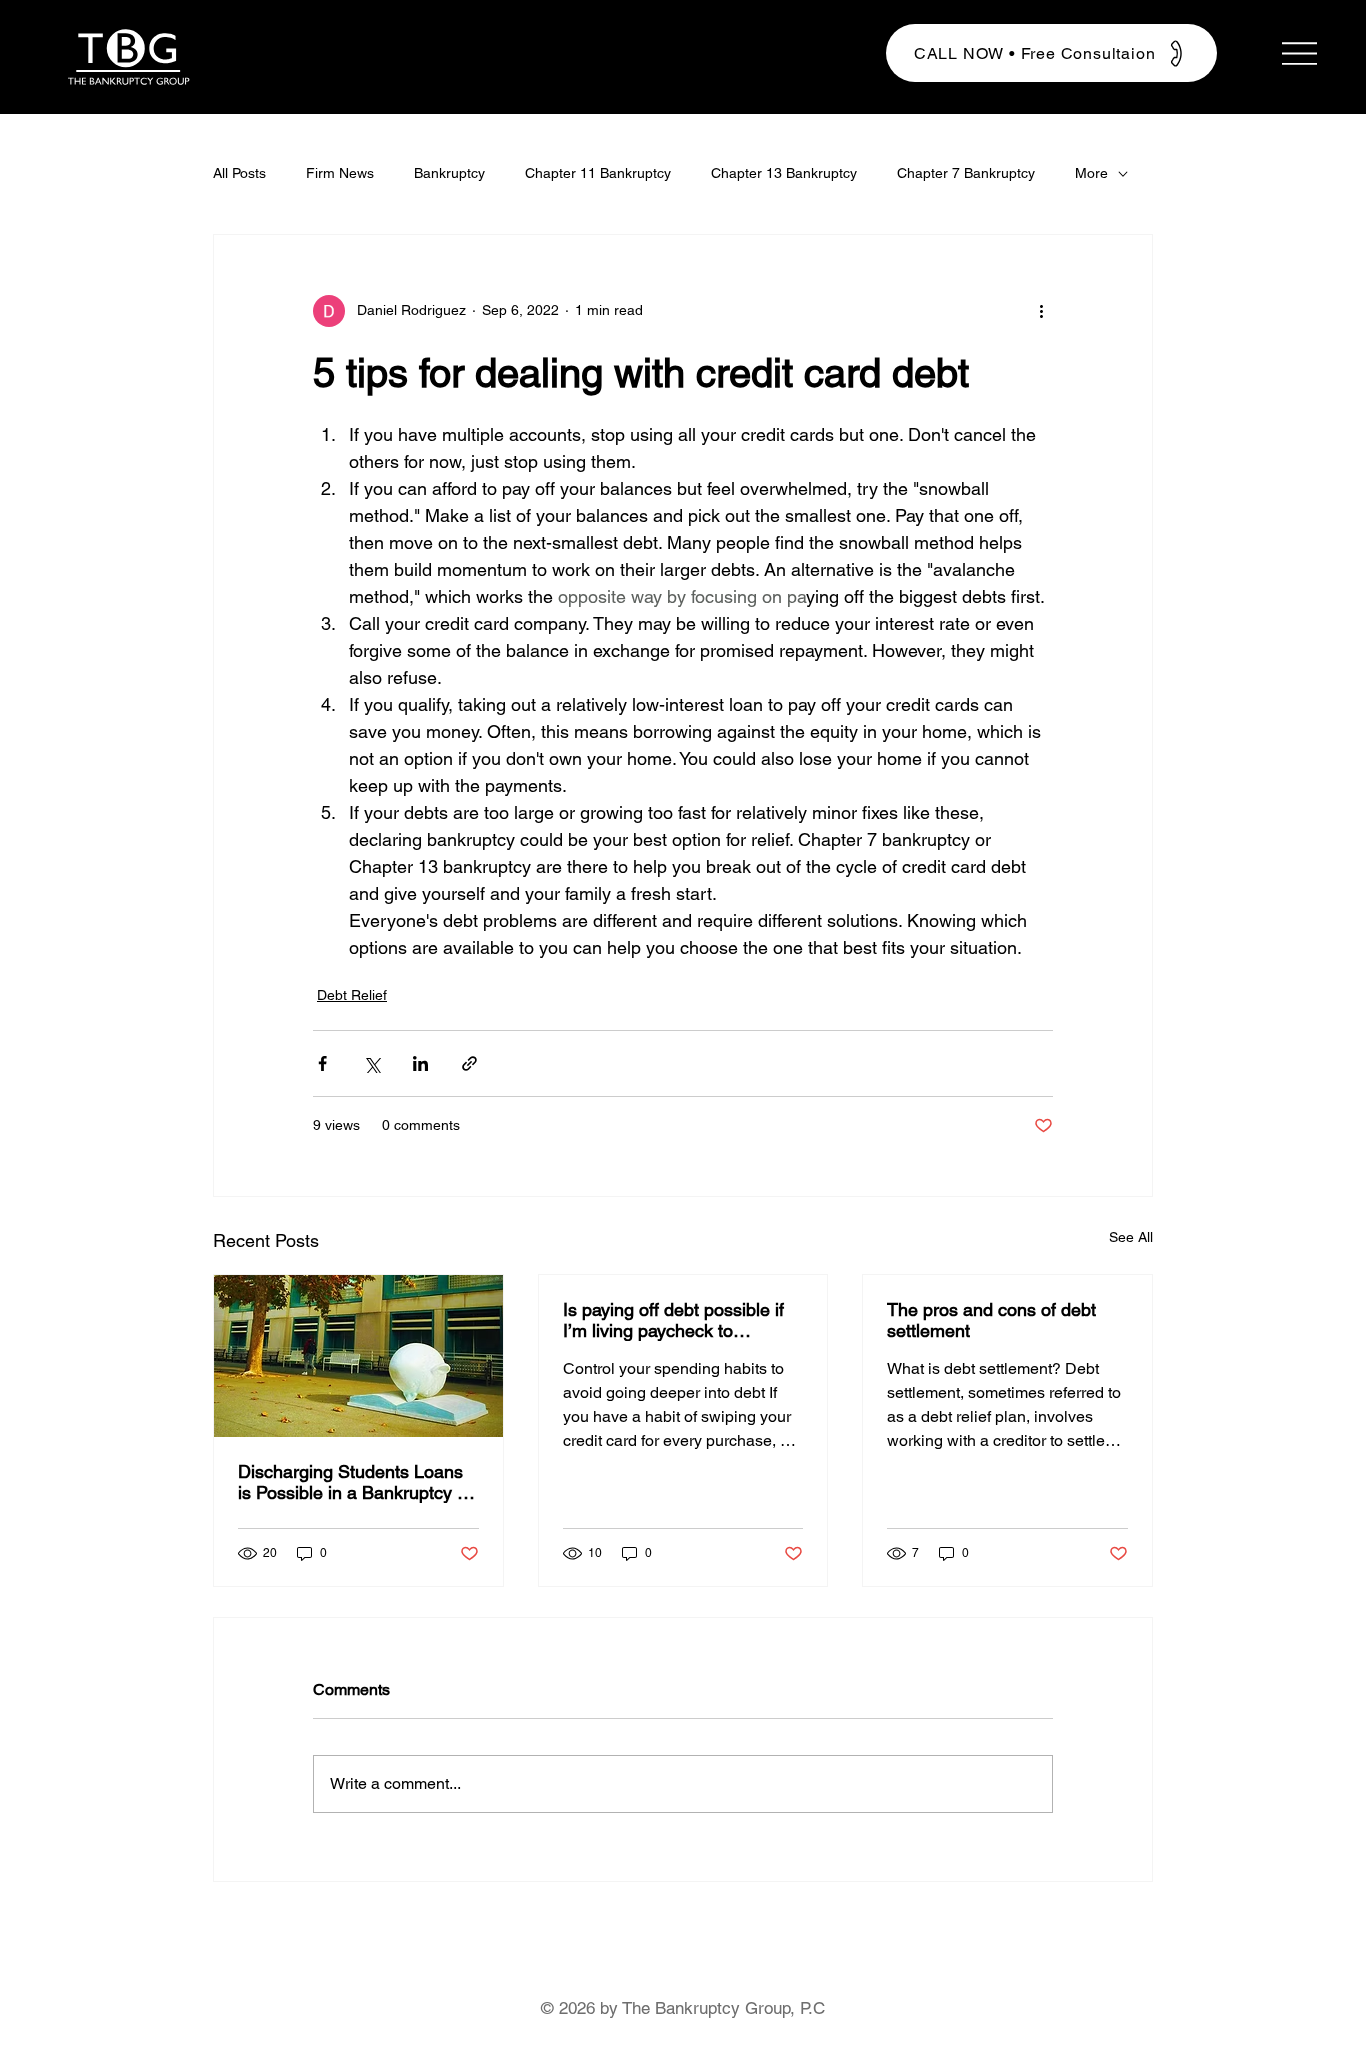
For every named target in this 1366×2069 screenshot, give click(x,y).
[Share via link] (469, 1063)
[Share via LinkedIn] (420, 1063)
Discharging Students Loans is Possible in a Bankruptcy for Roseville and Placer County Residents (357, 1482)
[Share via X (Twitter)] (371, 1063)
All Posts (239, 173)
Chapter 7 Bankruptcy (966, 173)
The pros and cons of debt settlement (991, 1320)
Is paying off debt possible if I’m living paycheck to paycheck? (673, 1320)
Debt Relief (352, 995)
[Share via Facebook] (322, 1063)
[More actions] (1041, 311)
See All (1131, 1237)
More (1091, 173)
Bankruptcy (449, 173)
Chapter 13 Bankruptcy (784, 173)
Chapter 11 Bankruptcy (598, 173)
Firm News (340, 173)
